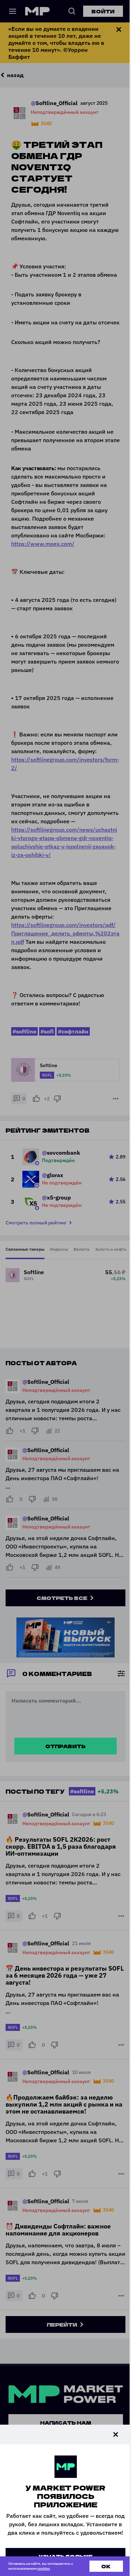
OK (106, 2566)
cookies (44, 2568)
